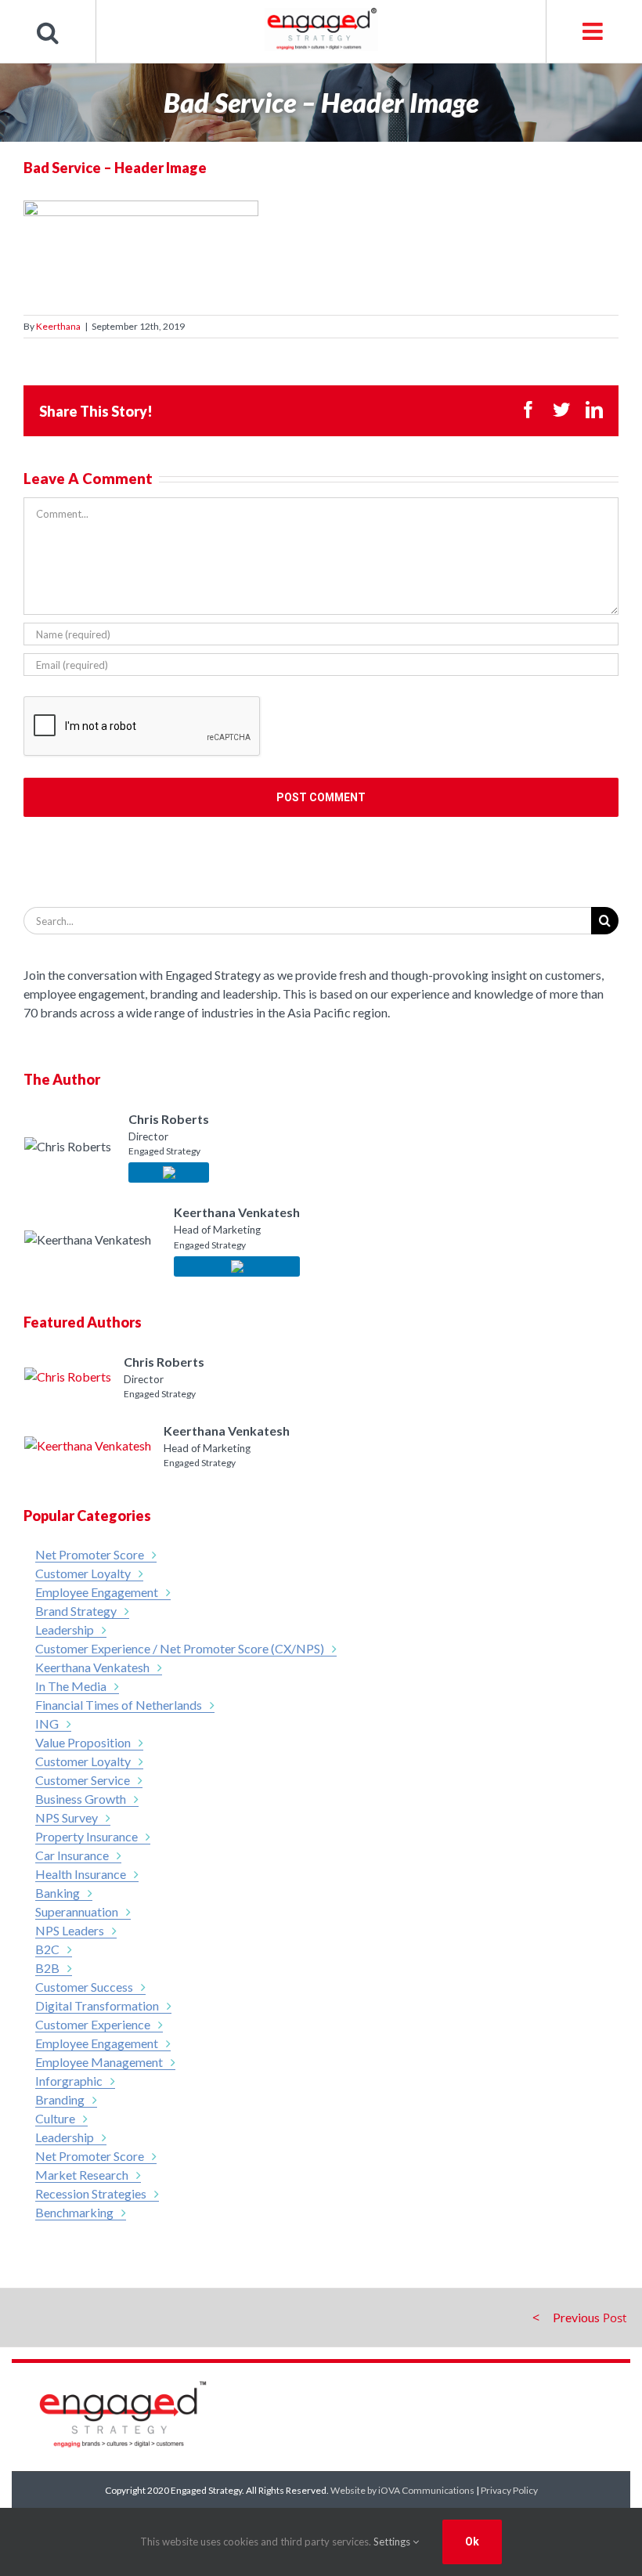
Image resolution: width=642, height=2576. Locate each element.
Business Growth (81, 1799)
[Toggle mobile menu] (594, 31)
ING (47, 1723)
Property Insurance (87, 1836)
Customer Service (83, 1780)
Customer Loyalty (83, 1573)
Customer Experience (93, 2024)
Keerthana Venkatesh (92, 1667)
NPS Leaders (70, 1930)
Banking (58, 1893)
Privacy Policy (509, 2490)
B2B (47, 1968)
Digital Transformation (97, 2005)
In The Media (71, 1686)
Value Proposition (83, 1742)
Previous (576, 2317)
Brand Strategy (76, 1611)
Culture (55, 2118)
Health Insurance (81, 1874)
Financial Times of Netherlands (119, 1705)
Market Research (82, 2175)
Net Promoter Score (90, 1554)
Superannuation (77, 1911)
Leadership (65, 1629)
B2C (47, 1949)
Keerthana (58, 326)
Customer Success (84, 1987)
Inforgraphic (69, 2081)
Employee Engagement (97, 1592)
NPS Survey (67, 1817)
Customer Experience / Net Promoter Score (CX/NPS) (180, 1648)
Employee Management (99, 2062)
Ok (472, 2542)
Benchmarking (74, 2212)
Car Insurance (72, 1855)
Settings (393, 2542)
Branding (60, 2099)
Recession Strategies (91, 2193)
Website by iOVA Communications (402, 2490)
